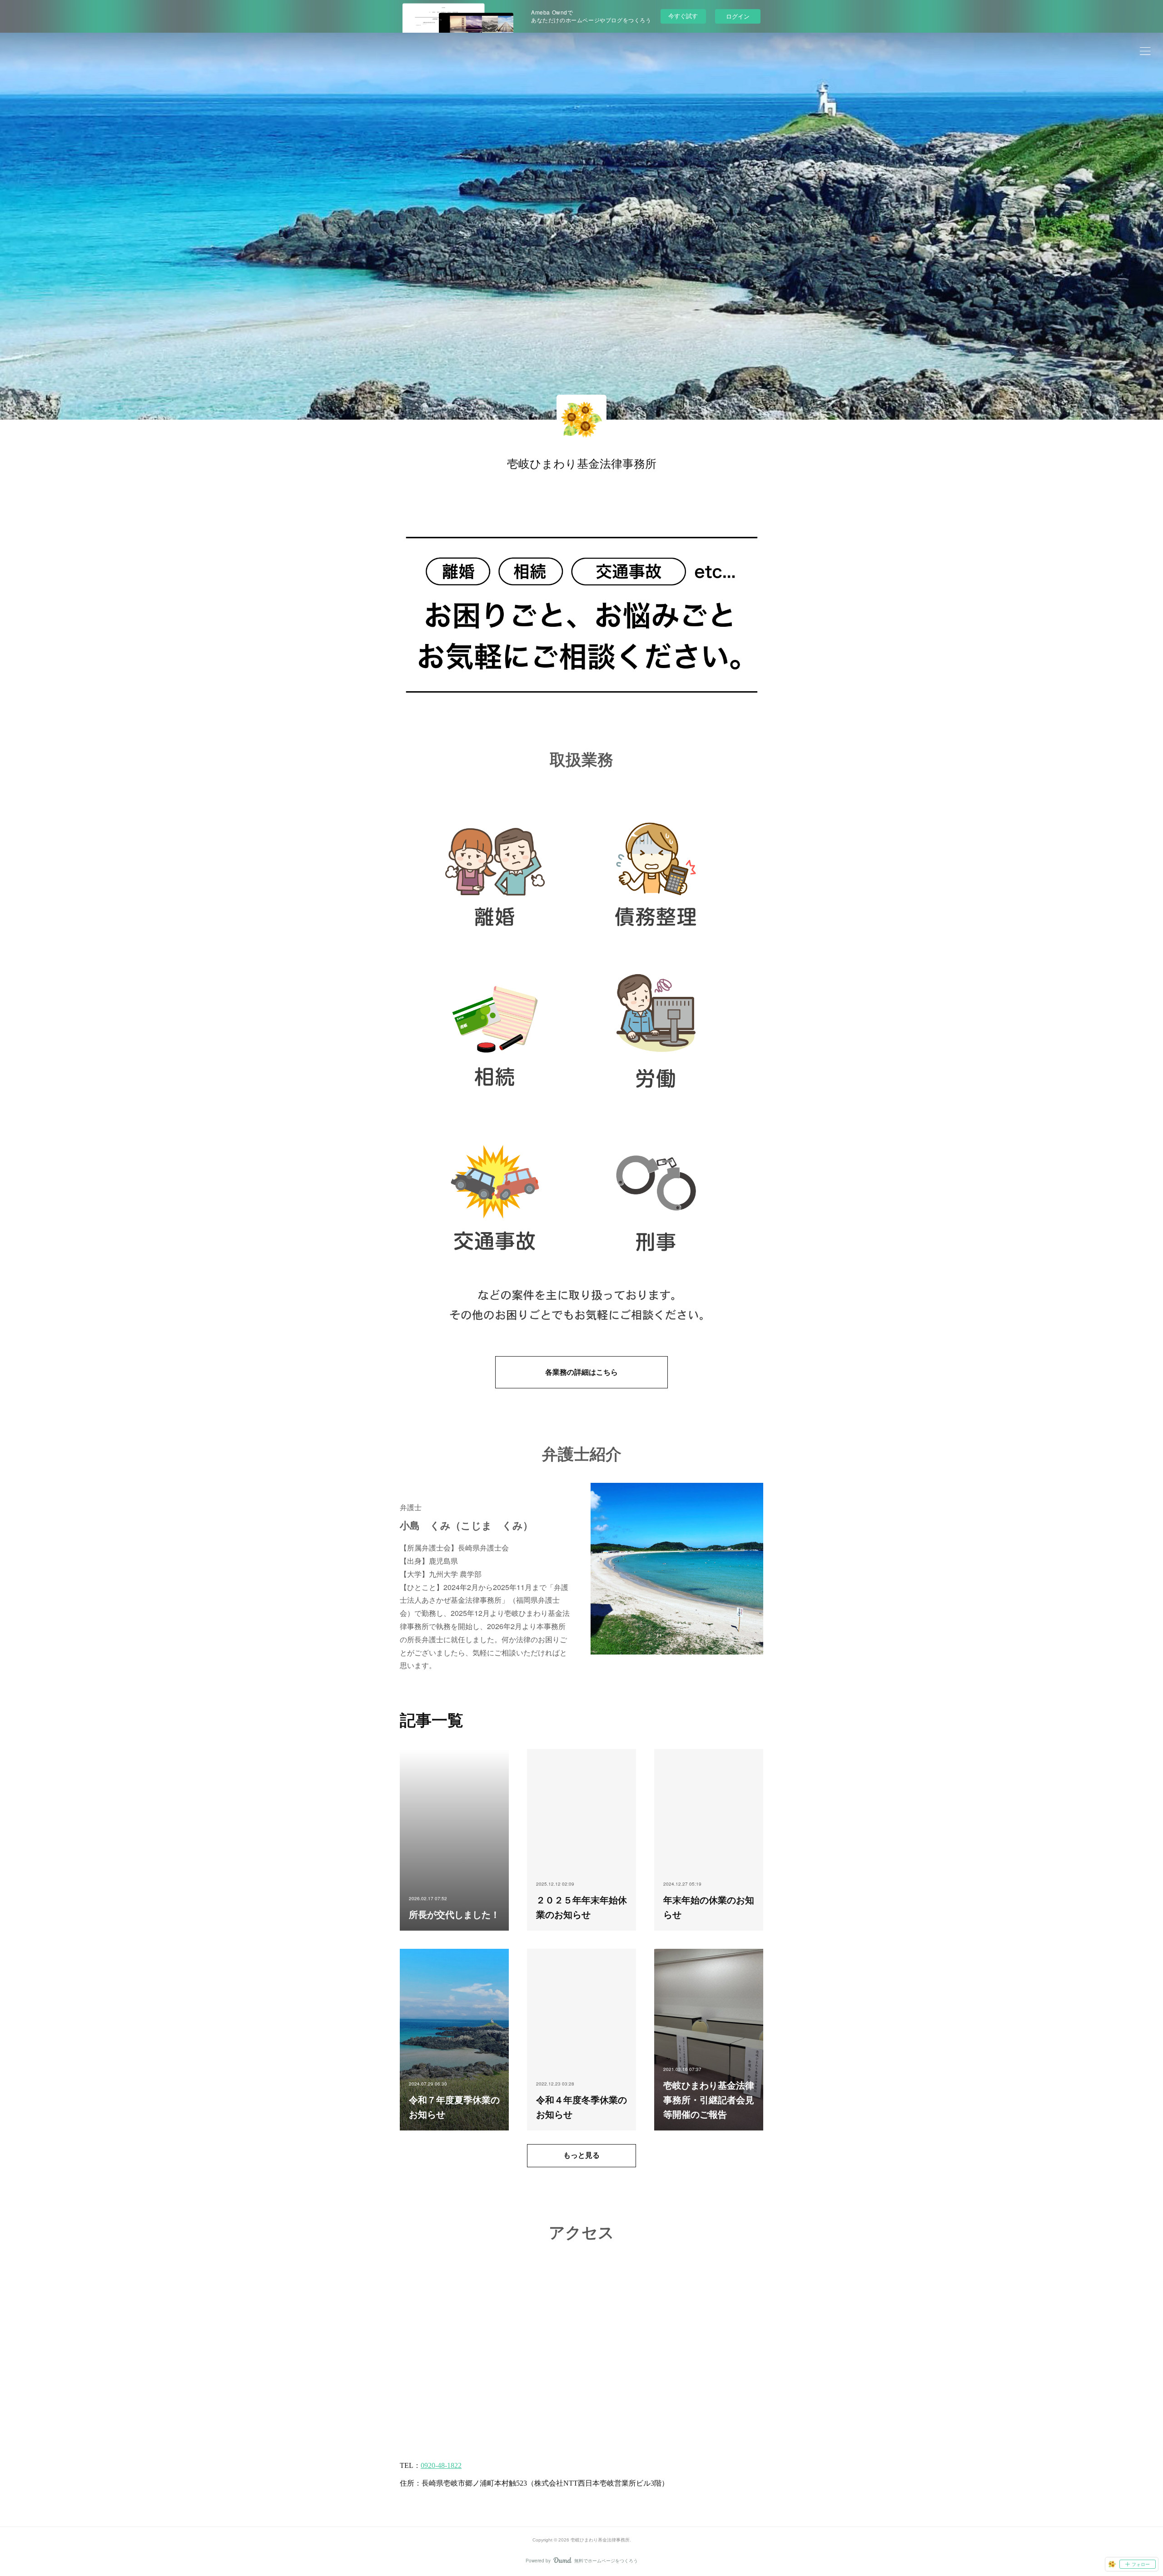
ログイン (738, 16)
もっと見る (581, 2155)
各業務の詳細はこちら (581, 1372)
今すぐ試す (683, 16)
